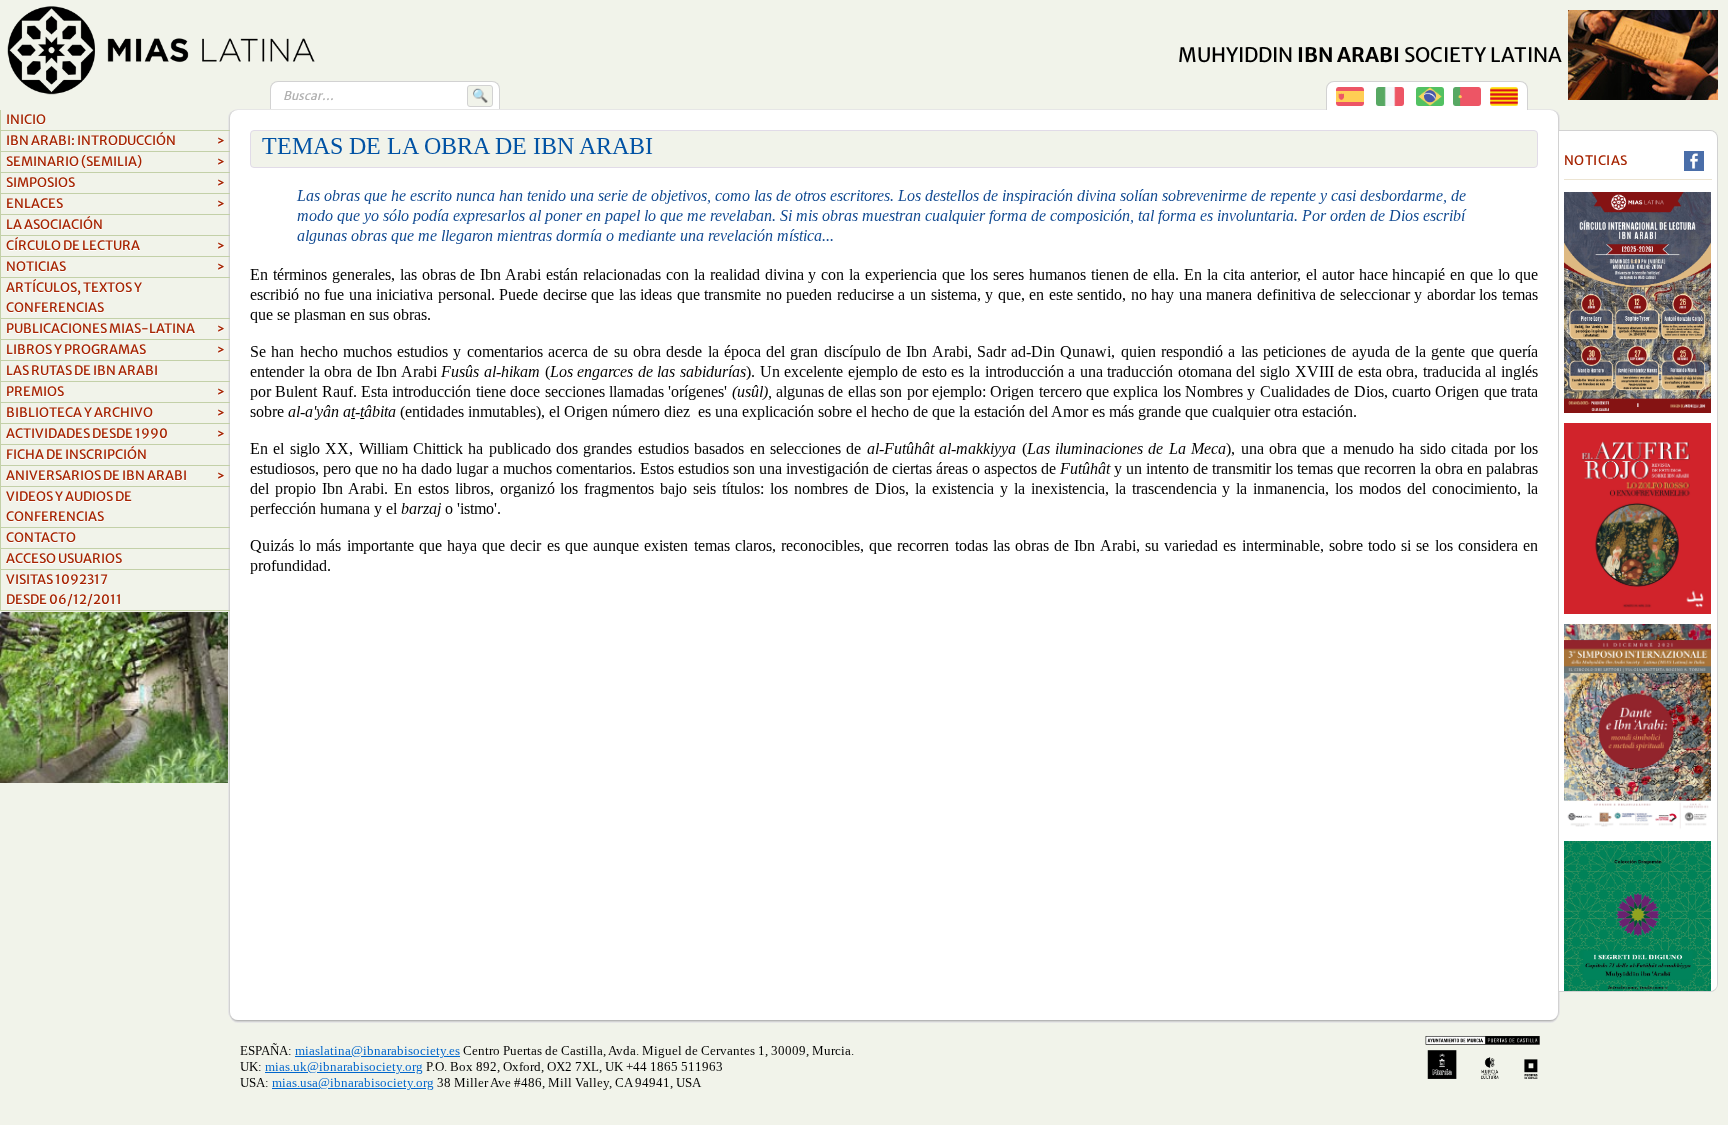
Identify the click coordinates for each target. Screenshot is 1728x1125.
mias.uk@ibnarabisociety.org (344, 1066)
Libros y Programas (115, 349)
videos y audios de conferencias (69, 506)
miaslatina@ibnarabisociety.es (377, 1050)
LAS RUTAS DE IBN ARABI (82, 370)
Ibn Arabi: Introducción (115, 140)
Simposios (115, 182)
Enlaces (115, 203)
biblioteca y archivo (115, 412)
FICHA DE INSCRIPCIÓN (76, 454)
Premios (115, 391)
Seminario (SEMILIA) (115, 161)
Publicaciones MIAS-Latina (115, 328)
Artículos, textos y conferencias (74, 297)
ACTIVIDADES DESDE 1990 (115, 433)
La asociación (54, 224)
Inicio (26, 119)
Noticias (115, 266)
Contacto (41, 537)
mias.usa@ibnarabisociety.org (353, 1082)
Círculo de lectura (115, 245)
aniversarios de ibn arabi (115, 475)
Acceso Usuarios (64, 558)
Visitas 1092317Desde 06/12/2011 (64, 589)
